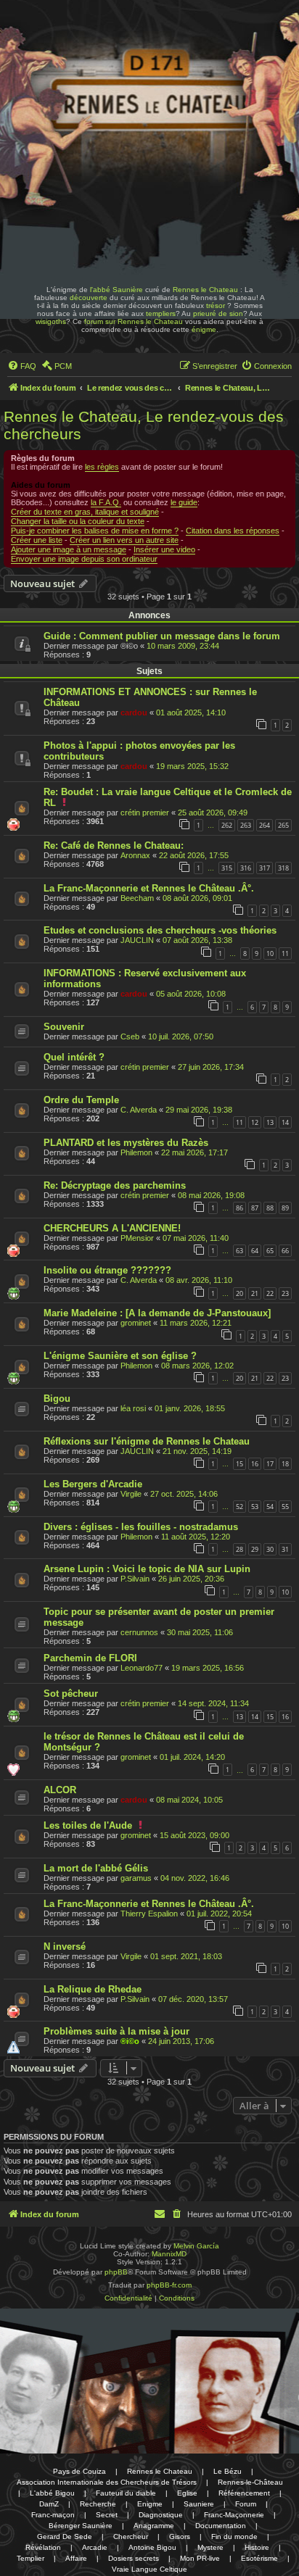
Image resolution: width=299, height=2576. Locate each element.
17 (270, 1464)
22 (270, 1293)
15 (239, 1464)
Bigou (57, 1399)
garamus (136, 1878)
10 (270, 953)
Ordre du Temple (81, 1100)
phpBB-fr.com (169, 2285)
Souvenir (64, 1027)
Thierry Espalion (149, 1914)
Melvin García (196, 2246)
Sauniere (199, 2504)
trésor (216, 306)
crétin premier (145, 813)
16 (255, 1464)
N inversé (65, 1946)
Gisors (180, 2536)
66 (285, 1251)
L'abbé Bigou (52, 2493)
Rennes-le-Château (250, 2482)
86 (239, 1208)
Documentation (221, 2526)
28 (239, 1549)
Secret (107, 2515)
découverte (89, 298)
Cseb (130, 1036)
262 (227, 825)
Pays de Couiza (79, 2471)
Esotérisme (259, 2558)
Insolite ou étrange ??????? (107, 1270)
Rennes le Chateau (205, 290)
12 (255, 1122)
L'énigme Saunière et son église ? (120, 1356)
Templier (30, 2558)
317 (265, 868)
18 (285, 1464)
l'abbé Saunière (116, 290)
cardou (134, 712)
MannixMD (169, 2254)
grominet (136, 1323)
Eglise (187, 2493)
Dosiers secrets (134, 2558)
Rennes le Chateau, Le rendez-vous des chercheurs (144, 425)
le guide (184, 502)
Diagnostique (161, 2515)
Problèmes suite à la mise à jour (116, 2031)
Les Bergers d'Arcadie (93, 1484)
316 (246, 868)
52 (239, 1507)
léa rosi (133, 1408)
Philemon (136, 1152)
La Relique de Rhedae (93, 1989)
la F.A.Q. (106, 502)
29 (255, 1549)
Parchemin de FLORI (90, 1658)
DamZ (49, 2504)
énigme (204, 329)
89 (285, 1208)
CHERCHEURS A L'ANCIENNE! (112, 1228)
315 (227, 868)
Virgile (131, 1494)
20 (239, 1293)
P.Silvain (135, 1579)
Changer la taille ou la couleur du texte (78, 521)
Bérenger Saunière (81, 2526)
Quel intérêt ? (74, 1057)
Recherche (98, 2504)
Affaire (76, 2558)
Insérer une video (164, 549)
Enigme (150, 2504)
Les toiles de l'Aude (88, 1825)
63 (239, 1251)
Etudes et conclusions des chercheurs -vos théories (160, 930)
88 (270, 1208)
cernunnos (139, 1632)
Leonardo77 (142, 1668)
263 (246, 825)
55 (285, 1507)
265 (283, 825)
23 (285, 1293)
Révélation (43, 2547)
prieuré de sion (218, 313)
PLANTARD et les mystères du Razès (126, 1143)
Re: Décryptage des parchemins (115, 1185)
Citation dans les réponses (233, 531)
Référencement (244, 2493)
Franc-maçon (53, 2515)
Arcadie (95, 2547)
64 (255, 1251)
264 (265, 825)
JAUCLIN (137, 940)
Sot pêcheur (71, 1694)
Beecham (137, 898)
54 (270, 1507)
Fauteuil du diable (126, 2493)
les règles (102, 467)
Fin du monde (234, 2536)
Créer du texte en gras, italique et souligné (85, 512)
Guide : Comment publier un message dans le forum (162, 636)
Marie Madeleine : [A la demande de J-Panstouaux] (157, 1313)
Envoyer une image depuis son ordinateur (84, 559)
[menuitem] (22, 366)
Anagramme (154, 2526)
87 (255, 1208)
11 (285, 953)
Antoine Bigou (152, 2547)
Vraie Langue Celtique (149, 2569)
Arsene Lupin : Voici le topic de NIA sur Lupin (147, 1569)
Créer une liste (37, 540)
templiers (161, 313)
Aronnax (135, 855)
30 (270, 1549)
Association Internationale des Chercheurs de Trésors (107, 2482)
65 (270, 1251)
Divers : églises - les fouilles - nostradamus (141, 1527)
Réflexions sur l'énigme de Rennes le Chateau (147, 1441)
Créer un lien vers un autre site (124, 540)
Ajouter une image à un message (69, 549)
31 (285, 1549)
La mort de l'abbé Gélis (96, 1868)
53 (255, 1507)
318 (283, 868)
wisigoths (51, 321)
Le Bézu (228, 2471)
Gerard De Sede (65, 2536)
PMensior (137, 1238)
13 (270, 1122)
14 (285, 1122)
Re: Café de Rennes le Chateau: (114, 845)
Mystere (210, 2547)
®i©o (130, 2041)
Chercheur (131, 2536)
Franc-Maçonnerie (234, 2515)
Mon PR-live (200, 2558)
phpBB (116, 2272)
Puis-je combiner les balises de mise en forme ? (95, 531)
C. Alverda (139, 1110)
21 (255, 1293)
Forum (246, 2504)
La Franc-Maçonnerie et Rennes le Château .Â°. (149, 888)
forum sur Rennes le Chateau (134, 321)
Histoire (257, 2547)
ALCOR (60, 1790)
